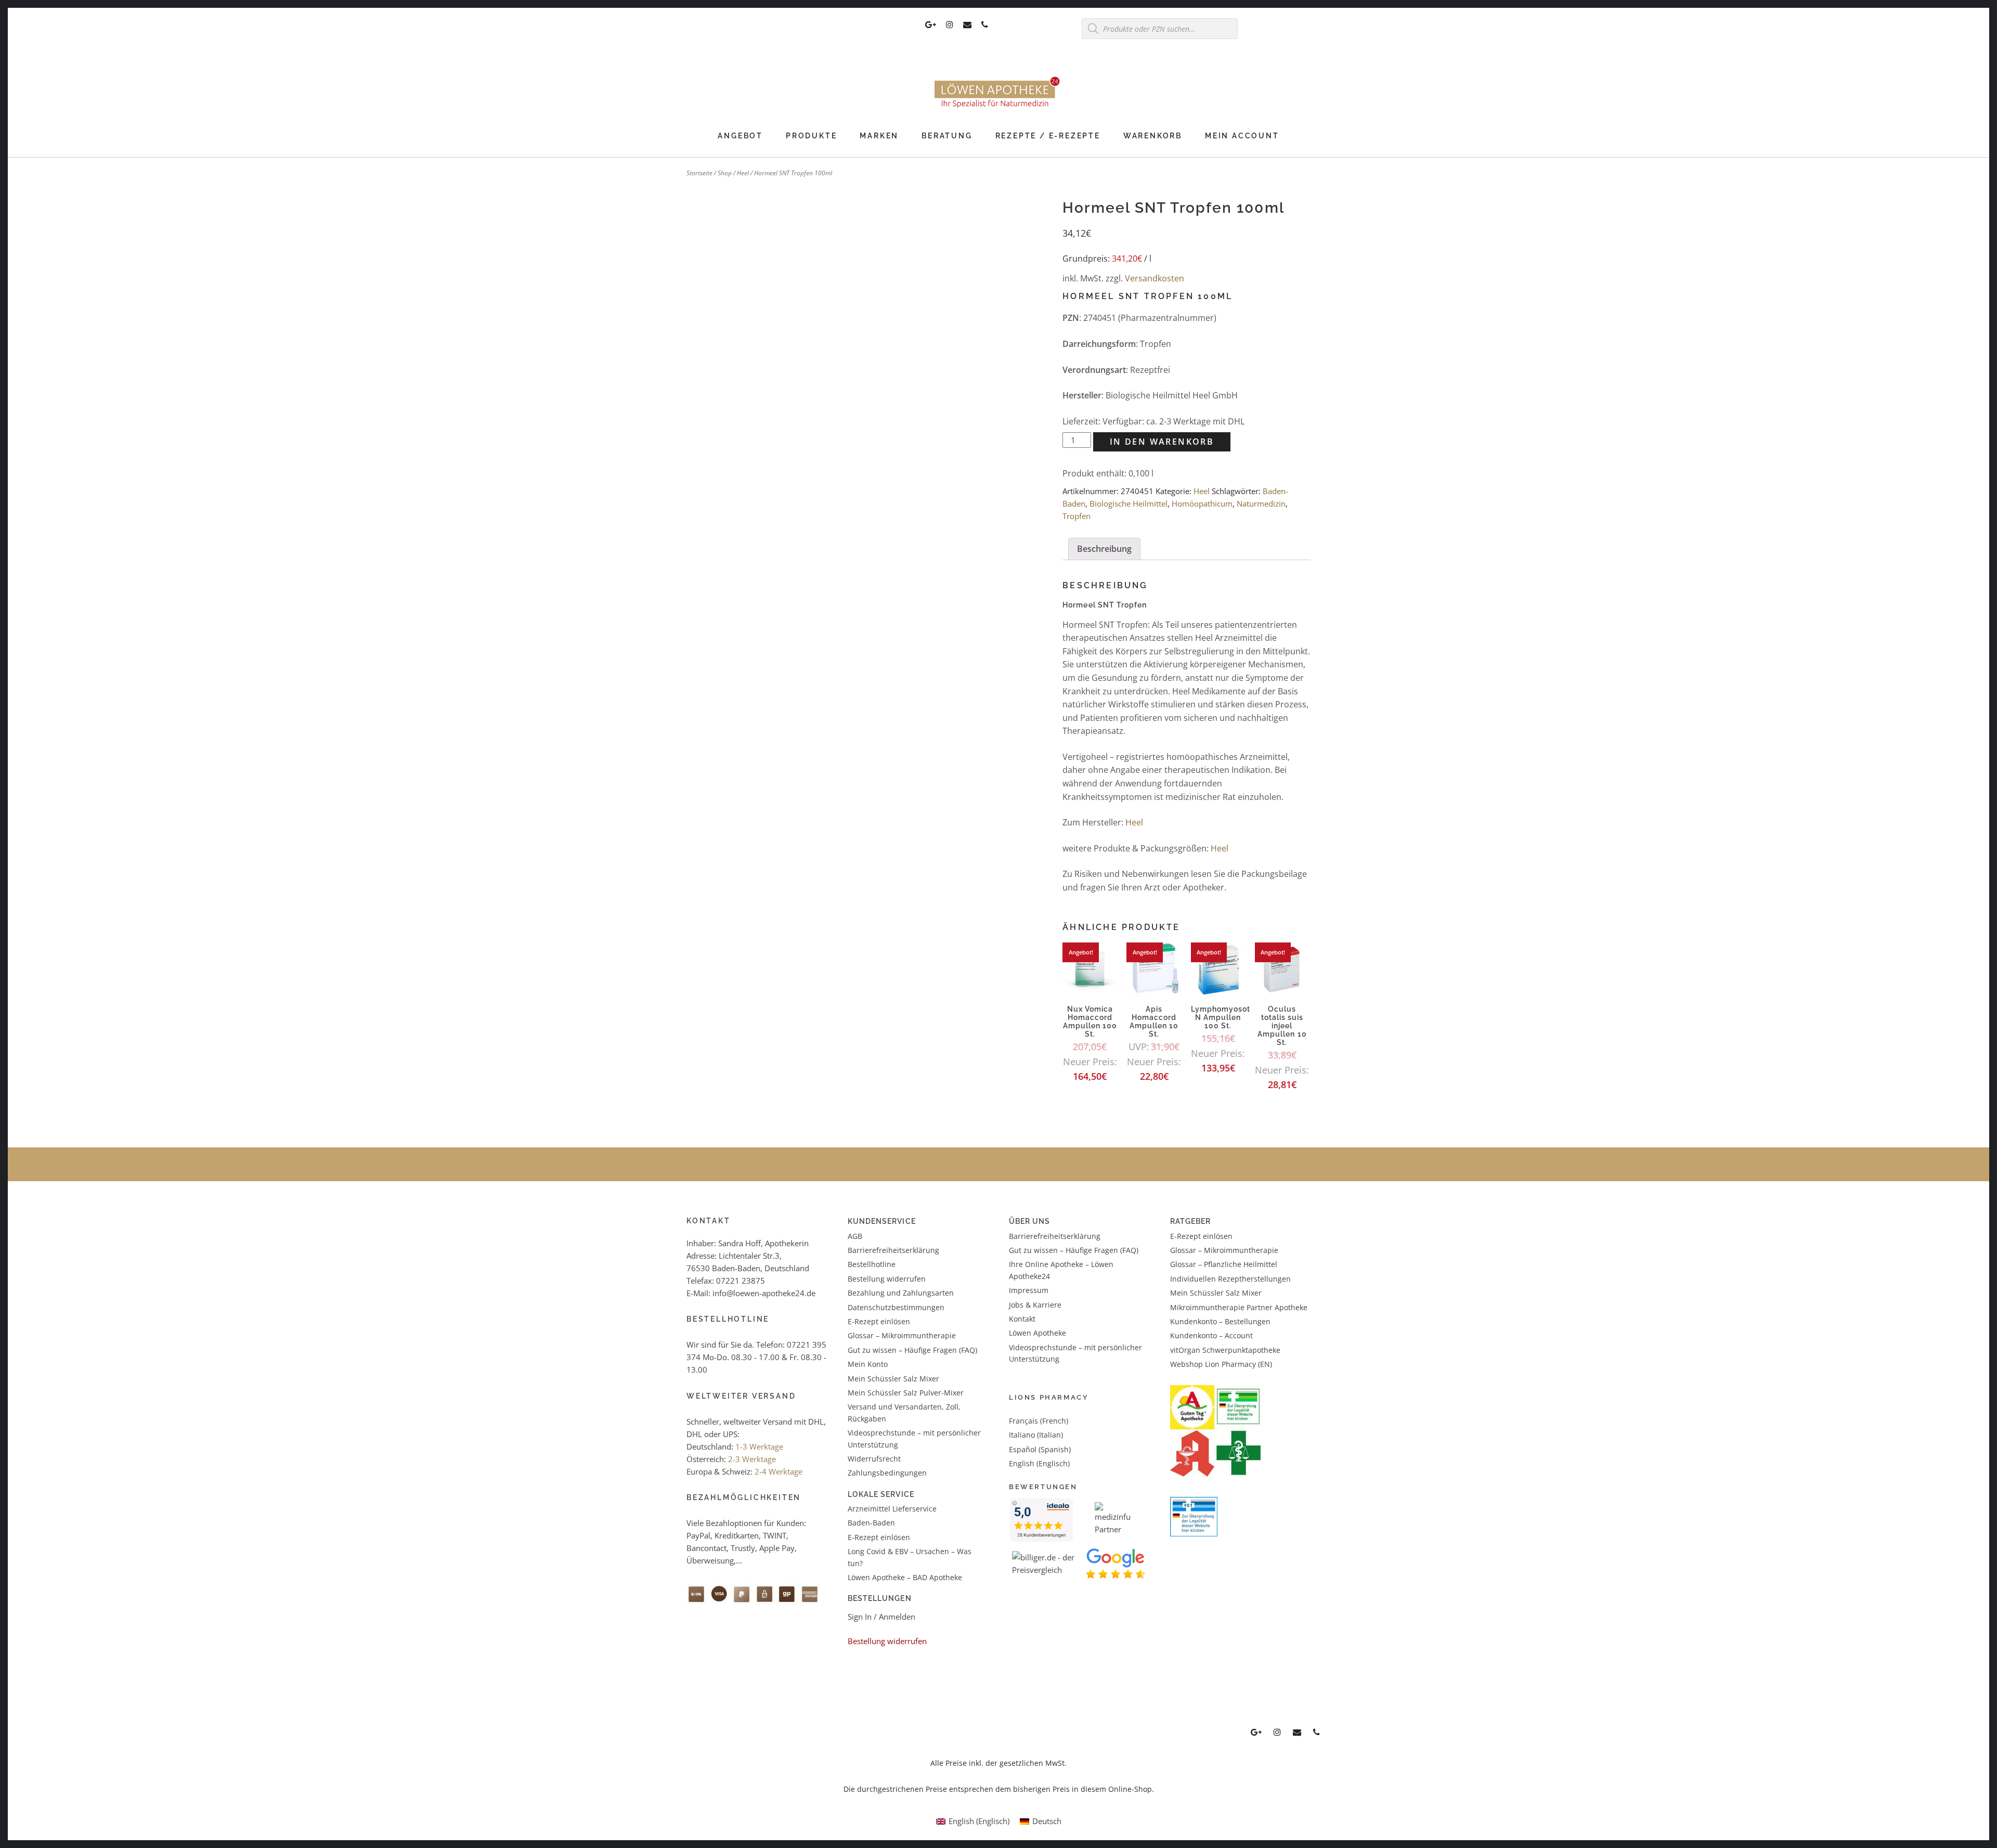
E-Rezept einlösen (879, 1321)
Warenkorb (1153, 136)
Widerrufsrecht (874, 1459)
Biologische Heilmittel (1129, 503)
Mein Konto (868, 1364)
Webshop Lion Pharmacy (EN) (1221, 1364)
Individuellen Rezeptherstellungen (1230, 1279)
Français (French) (1039, 1421)
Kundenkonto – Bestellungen (1220, 1321)
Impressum (1029, 1290)
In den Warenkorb (1162, 442)
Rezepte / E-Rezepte (1048, 136)
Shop (725, 173)
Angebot (740, 136)
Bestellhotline (872, 1264)
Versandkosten (1155, 278)
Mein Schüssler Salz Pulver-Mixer (906, 1393)
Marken (879, 136)
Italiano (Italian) (1036, 1435)
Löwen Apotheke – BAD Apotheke (905, 1577)
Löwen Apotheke (1038, 1333)
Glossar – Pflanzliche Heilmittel (1224, 1264)
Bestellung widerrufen (887, 1279)
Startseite (699, 173)
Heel (743, 173)
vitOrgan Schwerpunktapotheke (1225, 1350)
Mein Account (1242, 136)
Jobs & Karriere (1035, 1305)
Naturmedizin (1261, 503)
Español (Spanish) (1040, 1449)
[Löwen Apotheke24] (998, 108)
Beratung (947, 136)
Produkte (811, 136)
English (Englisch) (1039, 1463)
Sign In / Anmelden (881, 1617)
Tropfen (1077, 516)
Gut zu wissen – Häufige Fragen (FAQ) (912, 1350)
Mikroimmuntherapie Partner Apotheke (1239, 1307)
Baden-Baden (871, 1523)
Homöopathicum (1202, 503)
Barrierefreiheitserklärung (893, 1250)
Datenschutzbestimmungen (896, 1307)
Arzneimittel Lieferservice (892, 1509)
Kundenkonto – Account (1211, 1335)
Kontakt (1022, 1319)
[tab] (1104, 549)
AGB (855, 1236)
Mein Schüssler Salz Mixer (893, 1379)
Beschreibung (1104, 549)
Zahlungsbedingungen (887, 1473)
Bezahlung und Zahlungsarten (901, 1293)
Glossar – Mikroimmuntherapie (903, 1335)
